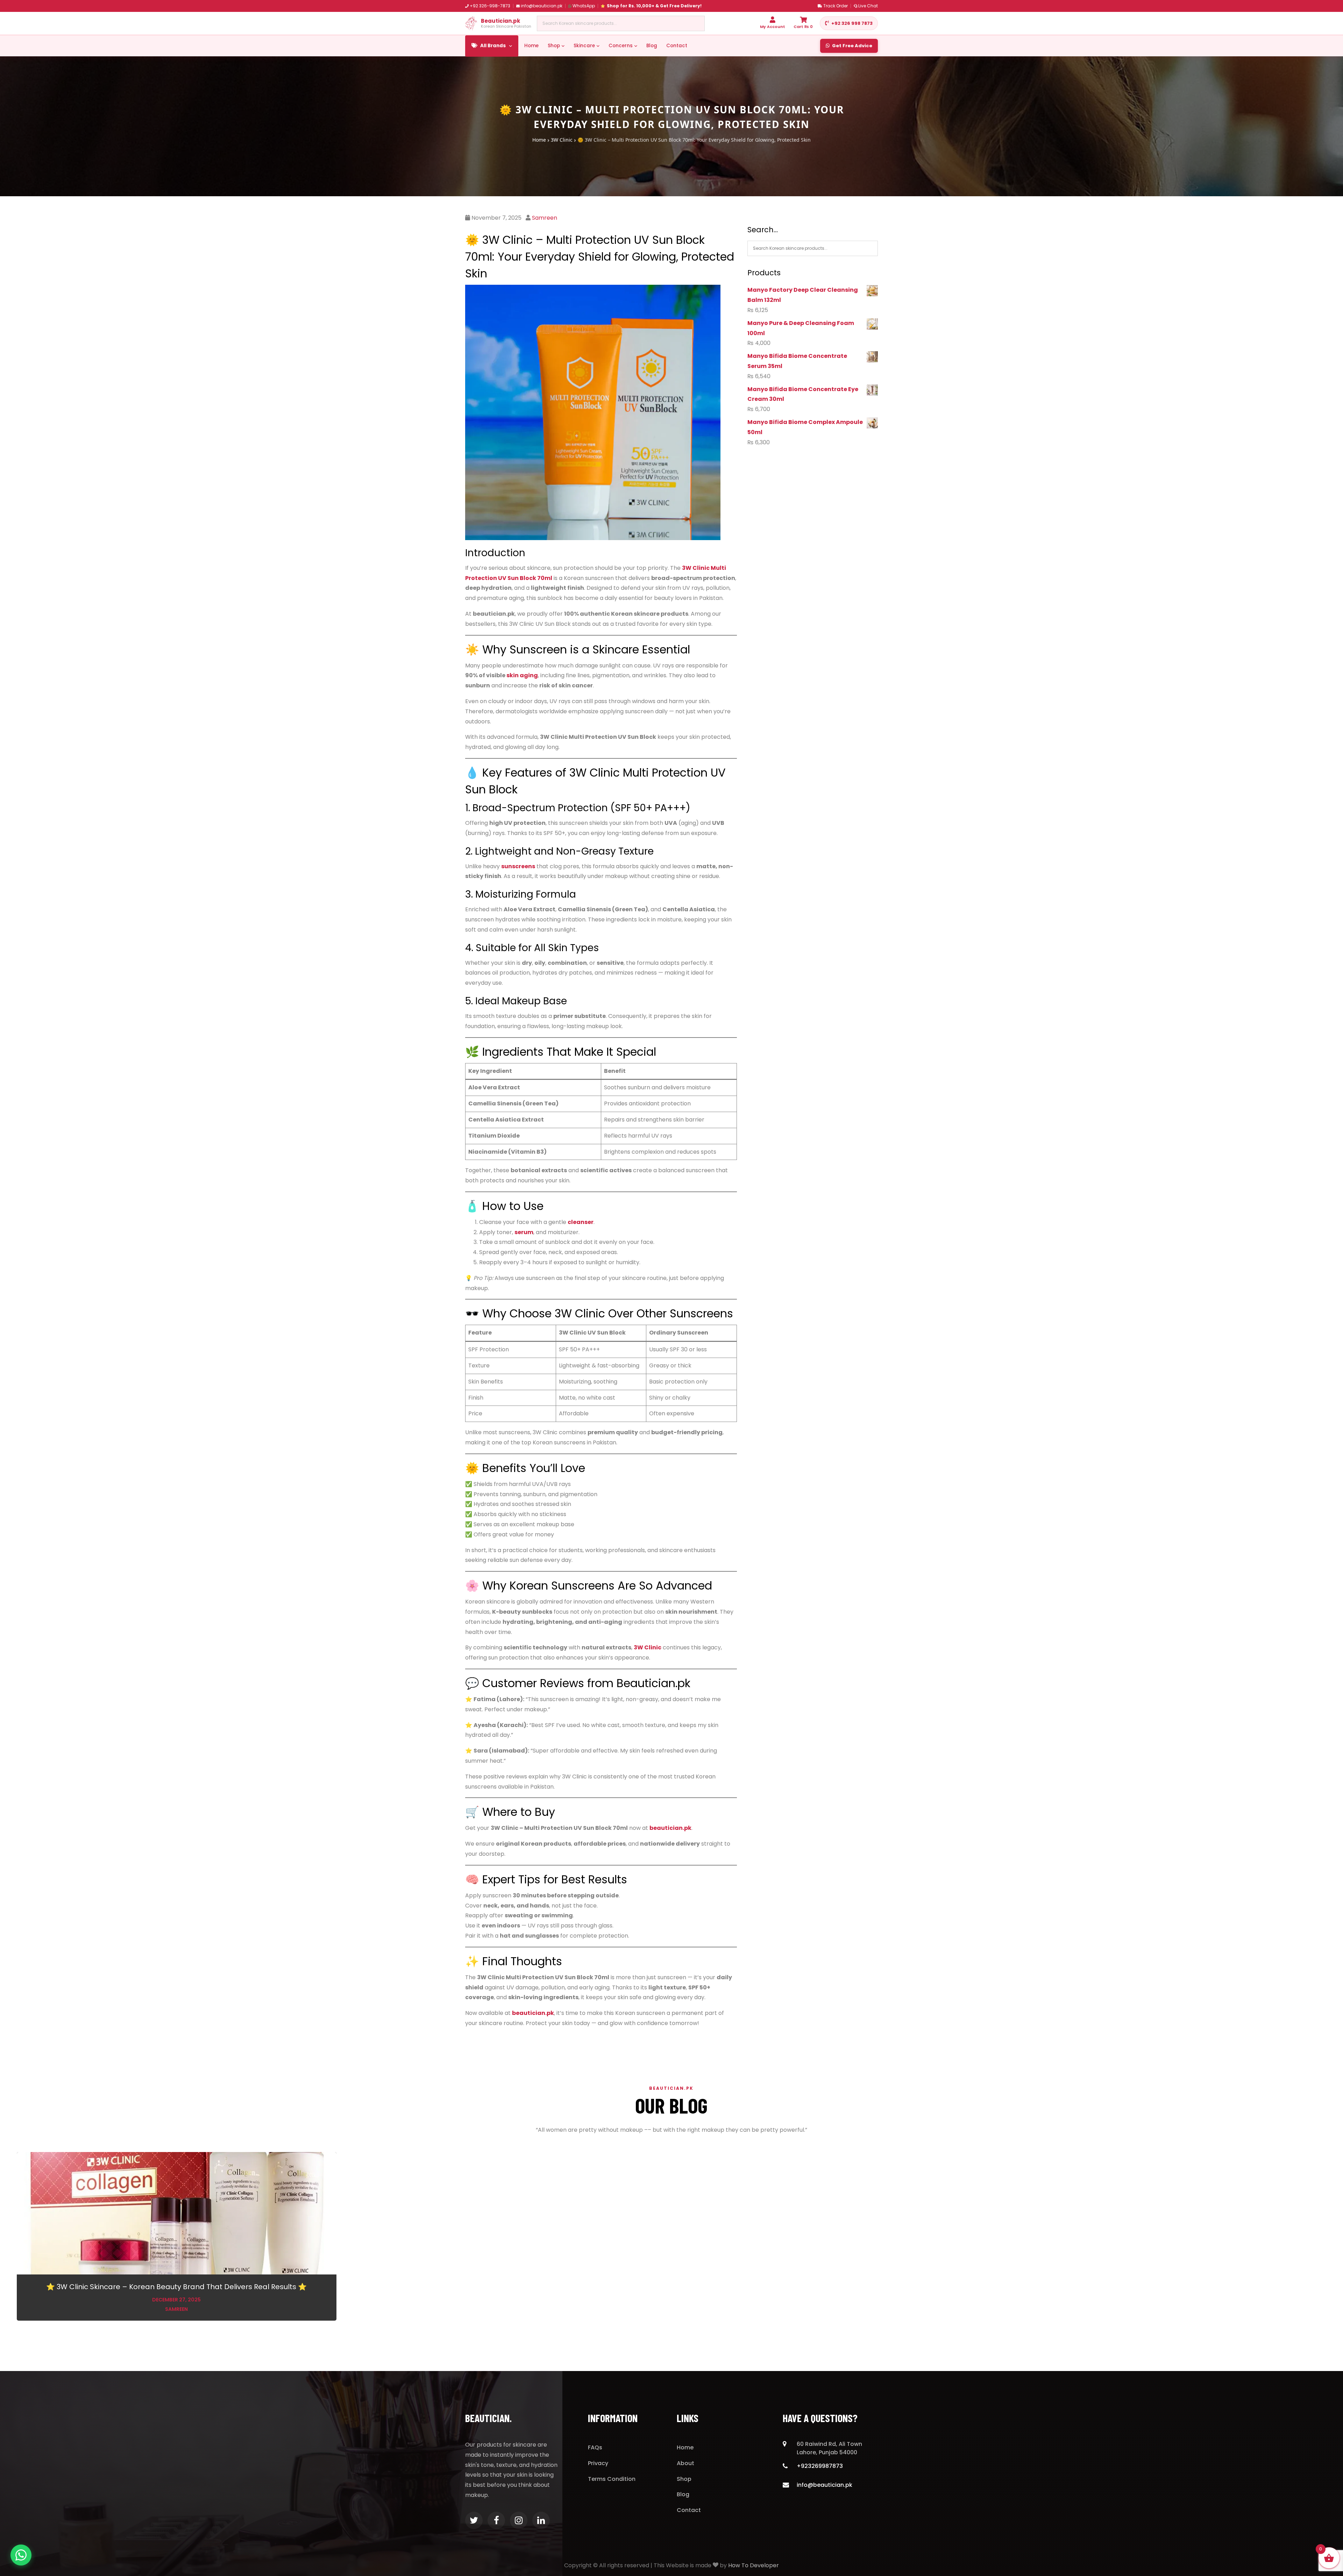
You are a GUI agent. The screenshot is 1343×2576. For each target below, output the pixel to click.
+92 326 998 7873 (852, 23)
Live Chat (868, 6)
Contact (677, 46)
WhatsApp (584, 6)
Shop (554, 46)
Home (531, 46)
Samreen (545, 218)
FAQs (595, 2447)
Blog (652, 46)
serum (524, 1232)
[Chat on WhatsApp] (21, 2555)
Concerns (621, 46)
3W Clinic (562, 140)
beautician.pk (533, 2013)
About (685, 2463)
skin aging (522, 675)
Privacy (598, 2463)
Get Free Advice (852, 46)
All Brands (493, 46)
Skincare (584, 46)
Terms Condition (612, 2479)
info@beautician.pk (542, 6)
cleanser (581, 1222)
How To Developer (754, 2565)
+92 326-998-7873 (490, 6)
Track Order (836, 6)
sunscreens (518, 866)
